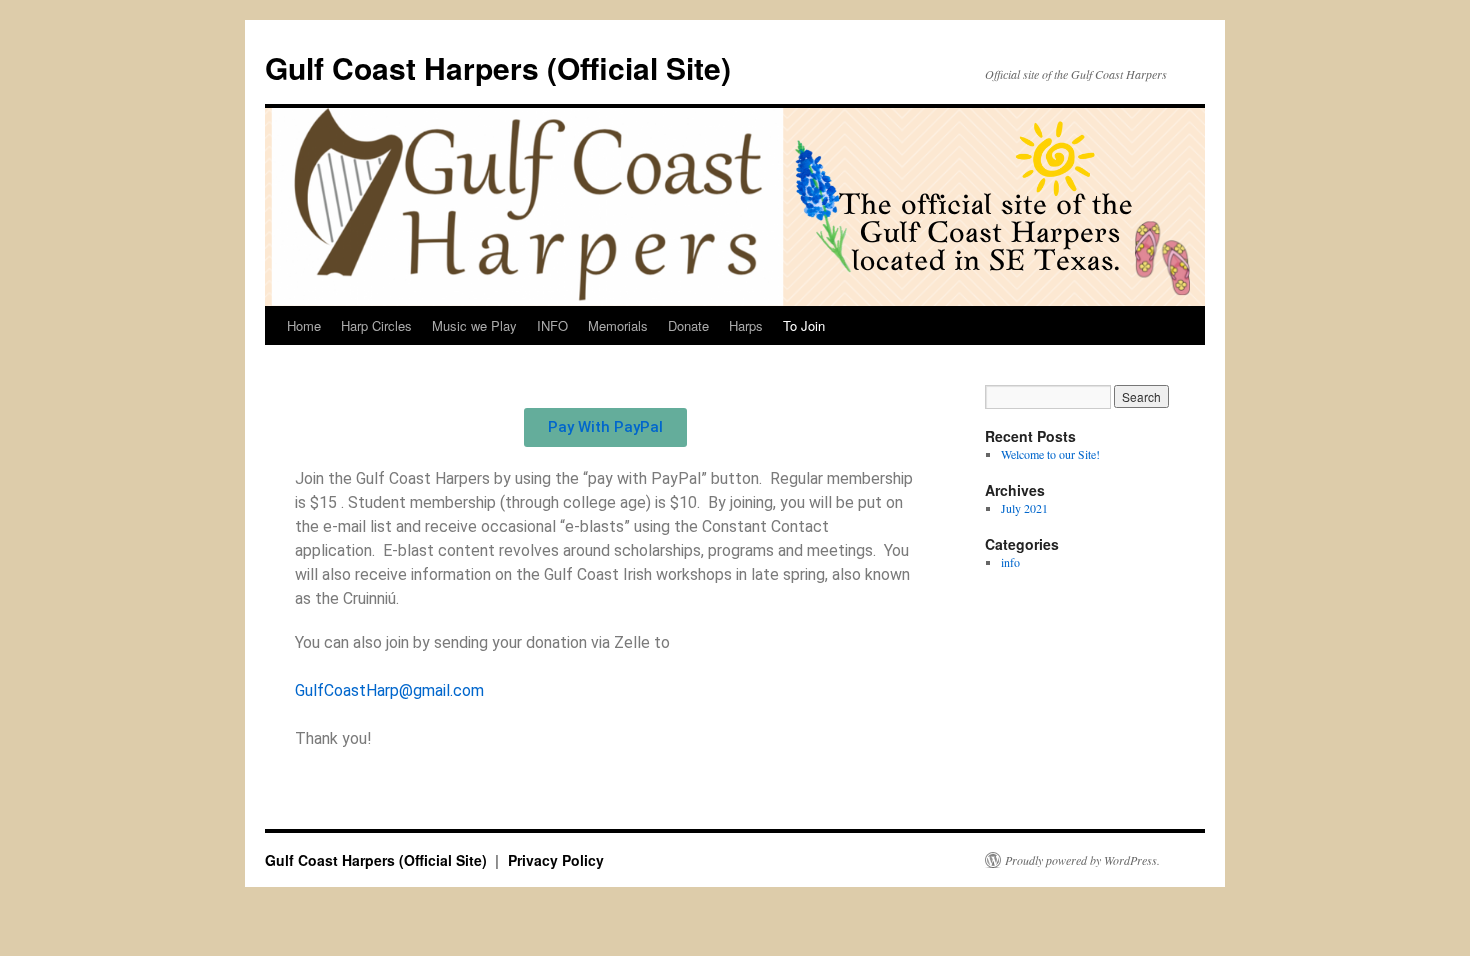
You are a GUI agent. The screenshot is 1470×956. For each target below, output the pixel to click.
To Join (804, 325)
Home (304, 325)
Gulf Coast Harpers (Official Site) (498, 67)
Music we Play (474, 325)
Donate (688, 325)
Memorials (618, 325)
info (1010, 562)
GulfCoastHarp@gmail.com (389, 690)
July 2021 (1024, 508)
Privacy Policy (556, 860)
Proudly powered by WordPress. (1082, 860)
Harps (746, 325)
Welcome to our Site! (1050, 454)
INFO (552, 325)
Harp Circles (376, 325)
